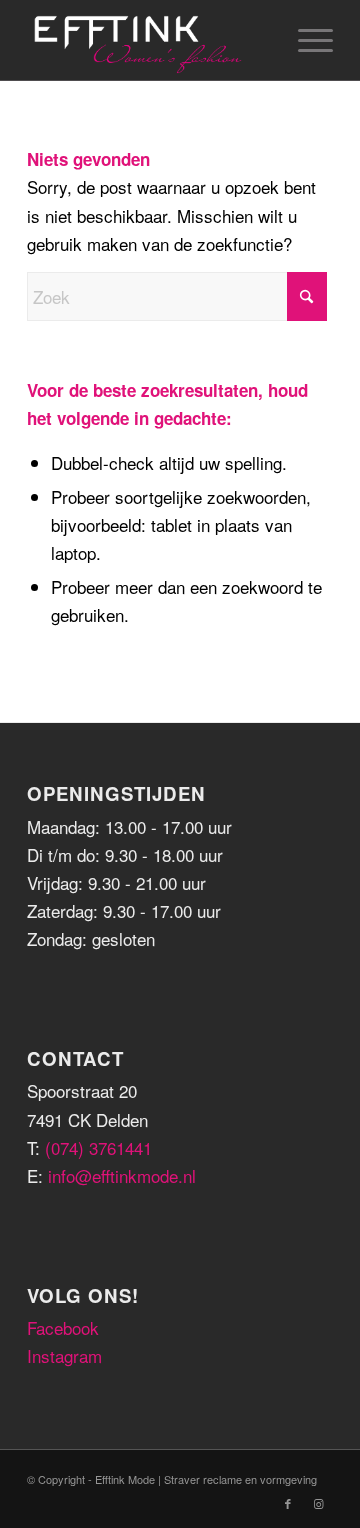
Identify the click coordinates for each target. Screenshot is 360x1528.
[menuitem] (305, 40)
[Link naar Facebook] (288, 1503)
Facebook (63, 1327)
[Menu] (305, 40)
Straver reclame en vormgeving (240, 1479)
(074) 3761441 (98, 1147)
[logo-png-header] (149, 40)
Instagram (64, 1355)
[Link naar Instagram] (318, 1503)
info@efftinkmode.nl (122, 1175)
